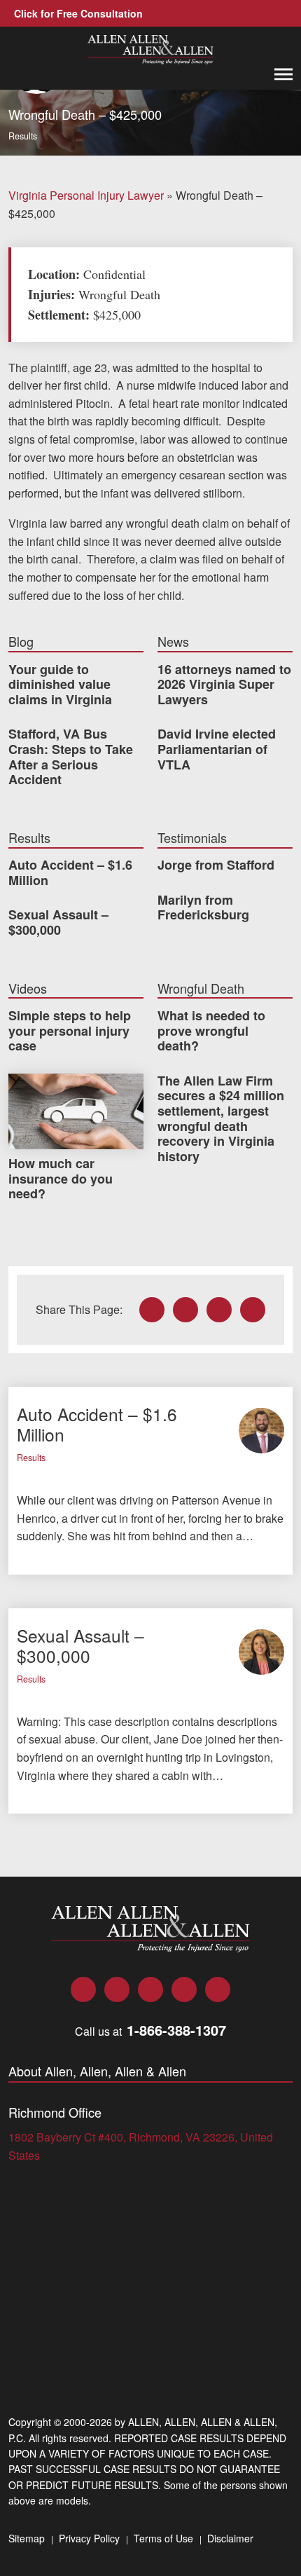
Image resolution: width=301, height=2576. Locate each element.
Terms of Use (163, 2538)
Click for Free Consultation (78, 13)
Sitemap (27, 2538)
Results (23, 136)
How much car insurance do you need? (61, 1178)
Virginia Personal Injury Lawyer (86, 195)
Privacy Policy (89, 2538)
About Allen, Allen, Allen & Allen (97, 2071)
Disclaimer (230, 2538)
